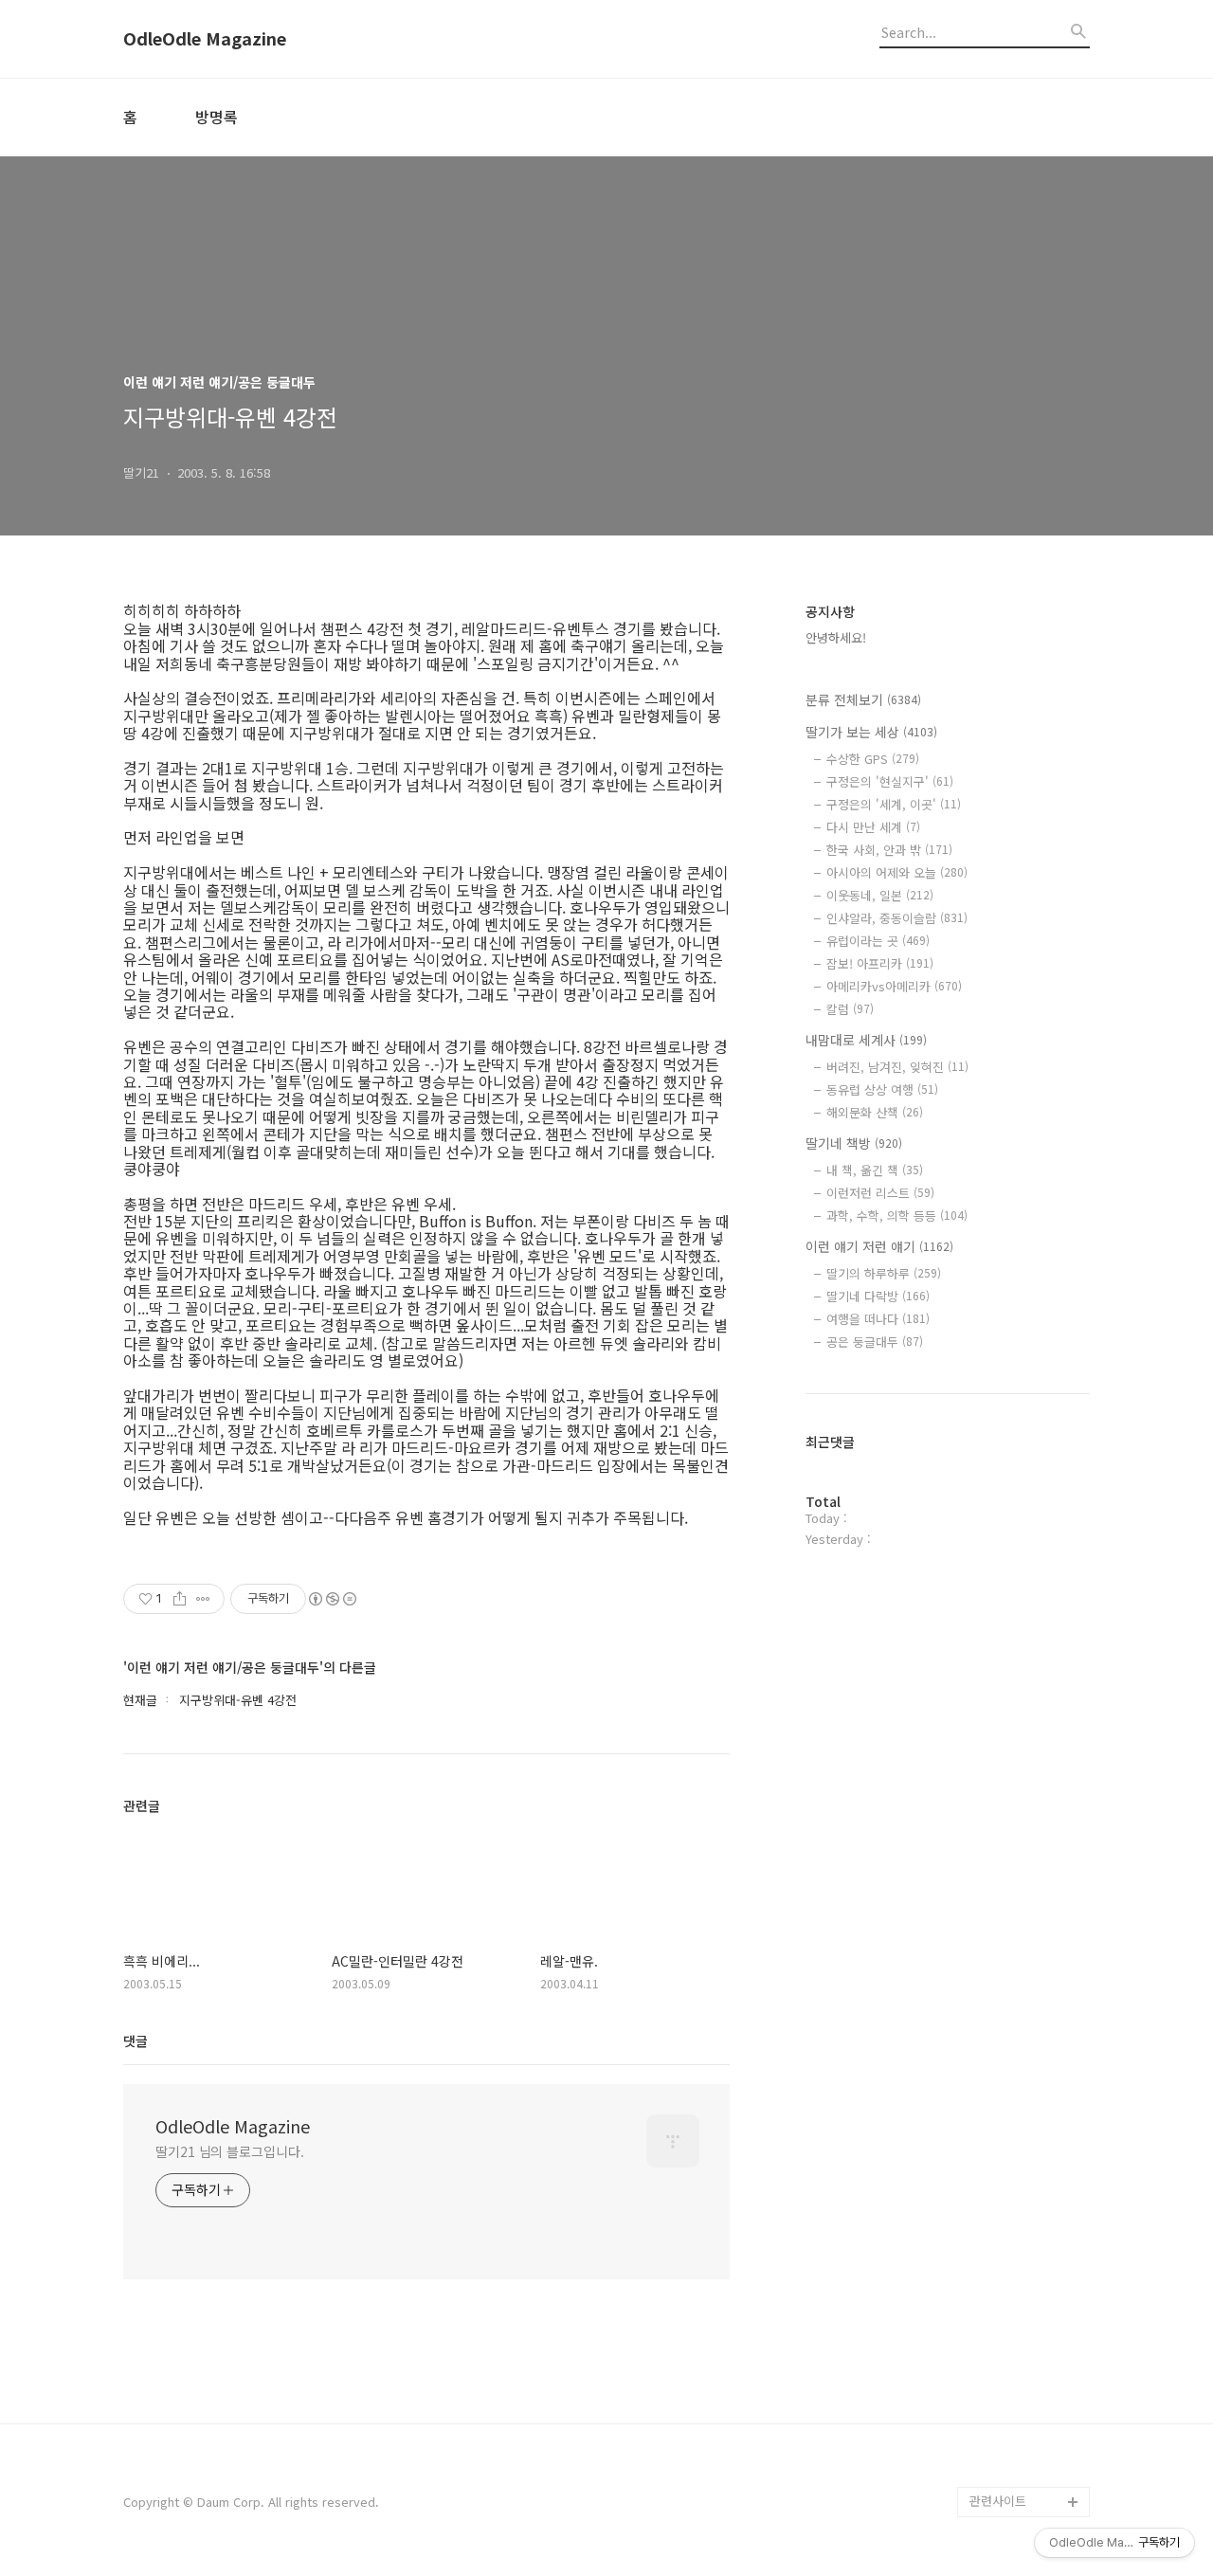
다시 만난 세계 (873, 827)
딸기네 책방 (854, 1143)
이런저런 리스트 (880, 1193)
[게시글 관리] (203, 1599)
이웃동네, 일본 (880, 895)
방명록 (217, 117)
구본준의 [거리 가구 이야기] (1029, 2335)
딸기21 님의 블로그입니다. (230, 2151)
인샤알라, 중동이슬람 (897, 918)
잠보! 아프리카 (880, 963)
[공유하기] (180, 1599)
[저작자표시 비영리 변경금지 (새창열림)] (332, 1599)
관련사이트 (998, 2501)
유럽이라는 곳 (878, 941)
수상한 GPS (873, 759)
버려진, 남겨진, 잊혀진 (897, 1067)
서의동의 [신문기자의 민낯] (1025, 2274)
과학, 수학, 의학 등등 (897, 1215)
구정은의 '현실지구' (890, 781)
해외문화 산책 (875, 1112)
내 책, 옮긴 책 (875, 1170)
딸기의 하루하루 (884, 1273)
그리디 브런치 (1006, 2471)
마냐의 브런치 (1006, 2441)
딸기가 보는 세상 (871, 732)
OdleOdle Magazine (205, 39)
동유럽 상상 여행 (882, 1089)
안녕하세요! (836, 637)
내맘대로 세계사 (866, 1040)
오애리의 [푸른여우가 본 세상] (1025, 2395)
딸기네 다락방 (878, 1296)
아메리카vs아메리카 (894, 986)
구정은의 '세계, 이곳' (894, 804)
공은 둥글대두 (875, 1342)
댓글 (136, 2041)
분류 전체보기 (863, 699)
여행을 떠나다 (878, 1319)
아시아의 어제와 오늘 (897, 872)
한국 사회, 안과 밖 (889, 850)
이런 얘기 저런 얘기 (879, 1246)
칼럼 (850, 1009)
